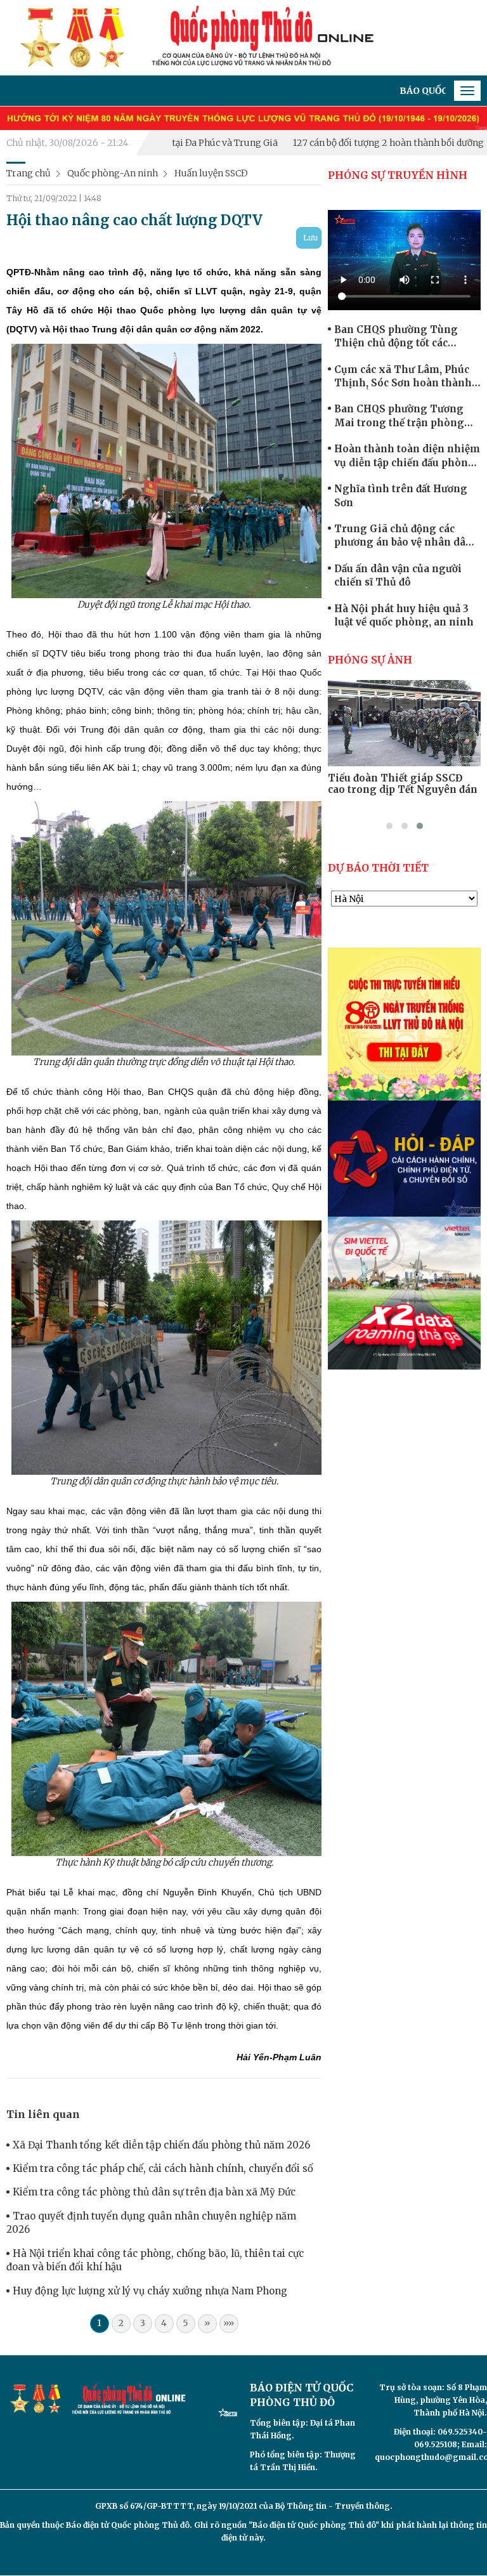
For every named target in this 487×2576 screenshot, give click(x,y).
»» (229, 2323)
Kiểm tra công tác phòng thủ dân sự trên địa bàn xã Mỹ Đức (154, 2192)
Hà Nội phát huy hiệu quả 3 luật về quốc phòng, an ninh (404, 615)
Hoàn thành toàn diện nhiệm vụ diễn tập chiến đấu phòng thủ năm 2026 (407, 456)
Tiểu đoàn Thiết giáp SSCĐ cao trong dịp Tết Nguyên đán (403, 784)
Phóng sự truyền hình (398, 175)
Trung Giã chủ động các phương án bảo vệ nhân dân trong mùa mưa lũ (403, 536)
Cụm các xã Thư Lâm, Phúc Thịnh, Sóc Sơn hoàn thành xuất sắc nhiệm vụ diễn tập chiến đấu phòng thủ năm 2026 (403, 377)
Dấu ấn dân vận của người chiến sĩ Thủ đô (398, 575)
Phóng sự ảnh (370, 660)
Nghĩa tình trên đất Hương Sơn (401, 495)
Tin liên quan (43, 2114)
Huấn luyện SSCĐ (211, 173)
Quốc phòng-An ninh (113, 173)
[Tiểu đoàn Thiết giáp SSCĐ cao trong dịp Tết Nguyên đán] (404, 723)
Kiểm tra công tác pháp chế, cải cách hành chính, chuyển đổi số (163, 2168)
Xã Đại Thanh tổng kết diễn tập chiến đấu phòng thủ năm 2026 (161, 2145)
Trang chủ (29, 173)
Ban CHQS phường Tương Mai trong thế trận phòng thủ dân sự (399, 416)
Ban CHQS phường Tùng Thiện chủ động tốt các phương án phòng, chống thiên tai (398, 337)
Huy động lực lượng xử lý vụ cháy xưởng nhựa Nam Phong (150, 2291)
